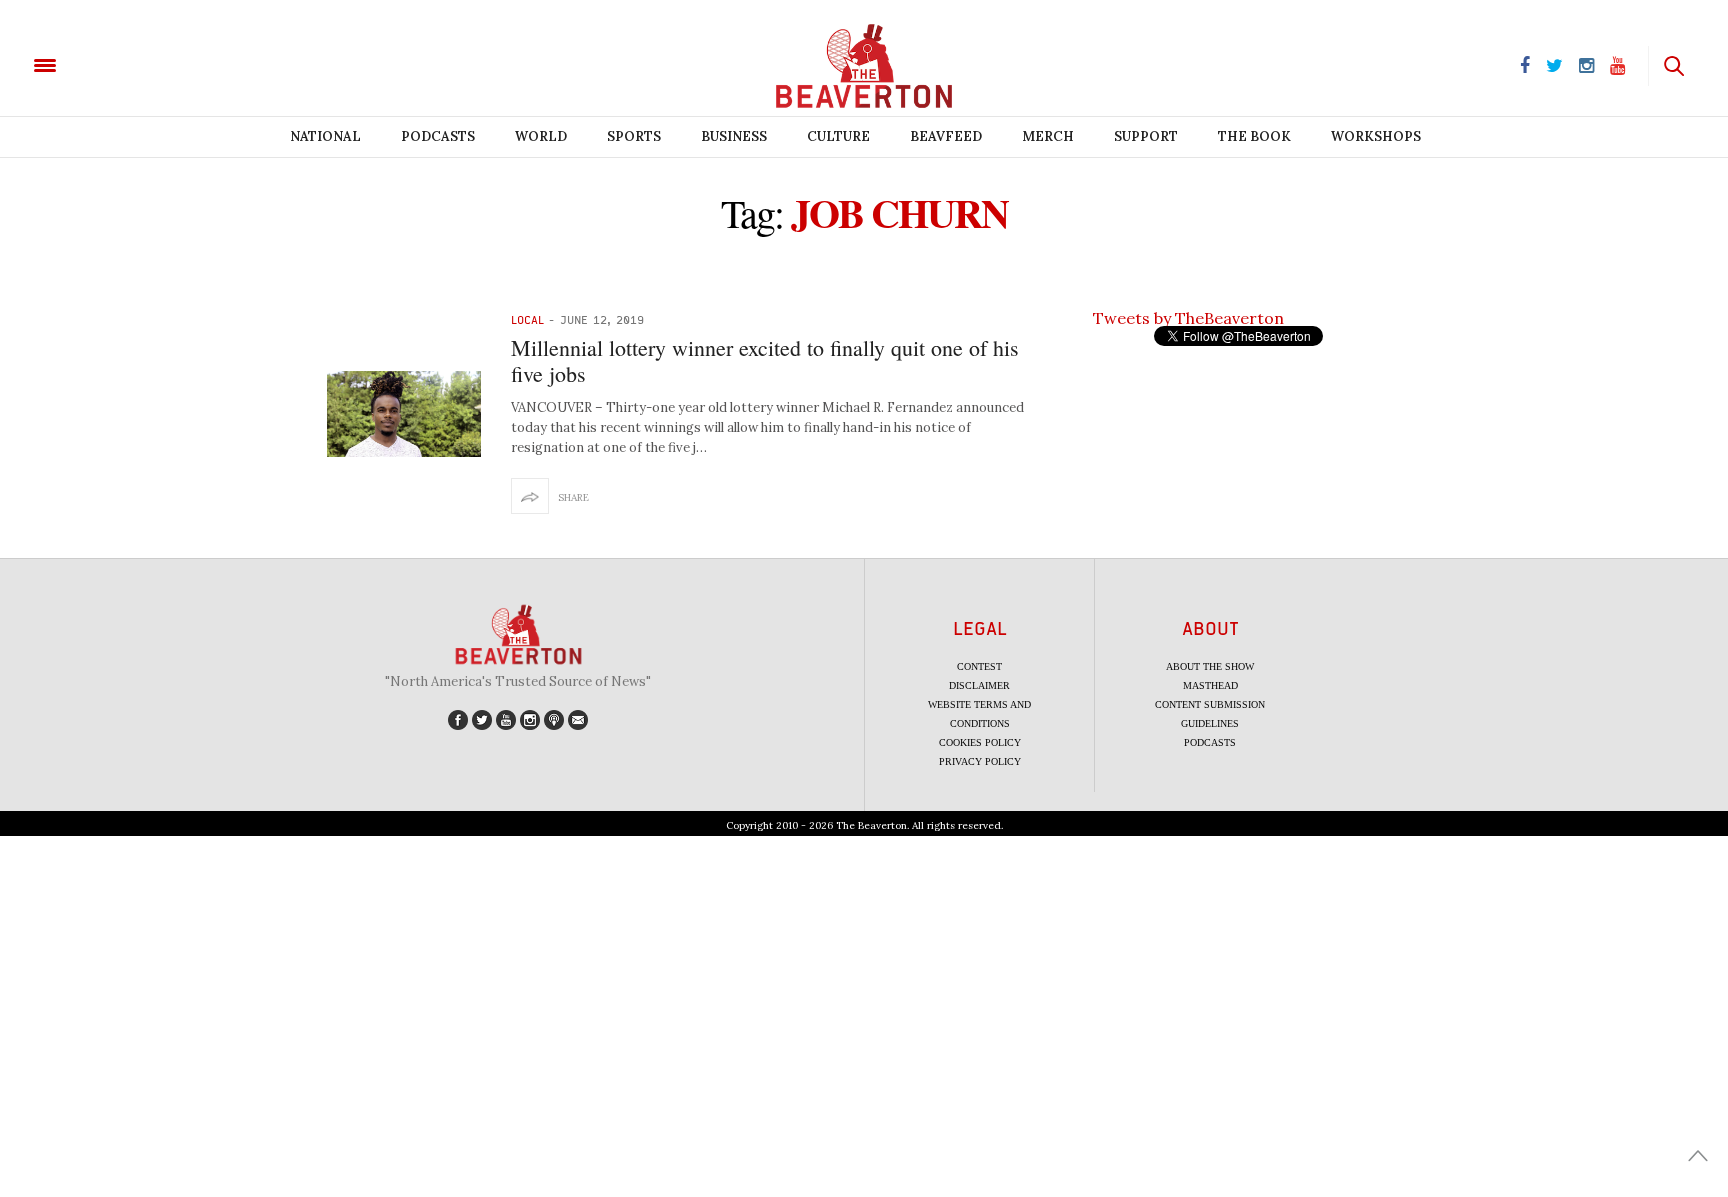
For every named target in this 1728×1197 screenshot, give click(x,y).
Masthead (1210, 685)
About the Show (1210, 666)
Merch (1048, 136)
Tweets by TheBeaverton (1188, 318)
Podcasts (438, 136)
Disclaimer (979, 685)
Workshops (1376, 136)
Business (734, 136)
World (541, 136)
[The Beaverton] (112, 64)
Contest (979, 666)
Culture (838, 136)
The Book (1254, 136)
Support (1146, 136)
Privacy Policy (980, 761)
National (325, 136)
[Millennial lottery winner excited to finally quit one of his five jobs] (404, 414)
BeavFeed (946, 136)
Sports (634, 136)
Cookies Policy (980, 742)
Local (527, 319)
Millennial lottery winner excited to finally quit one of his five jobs (765, 360)
